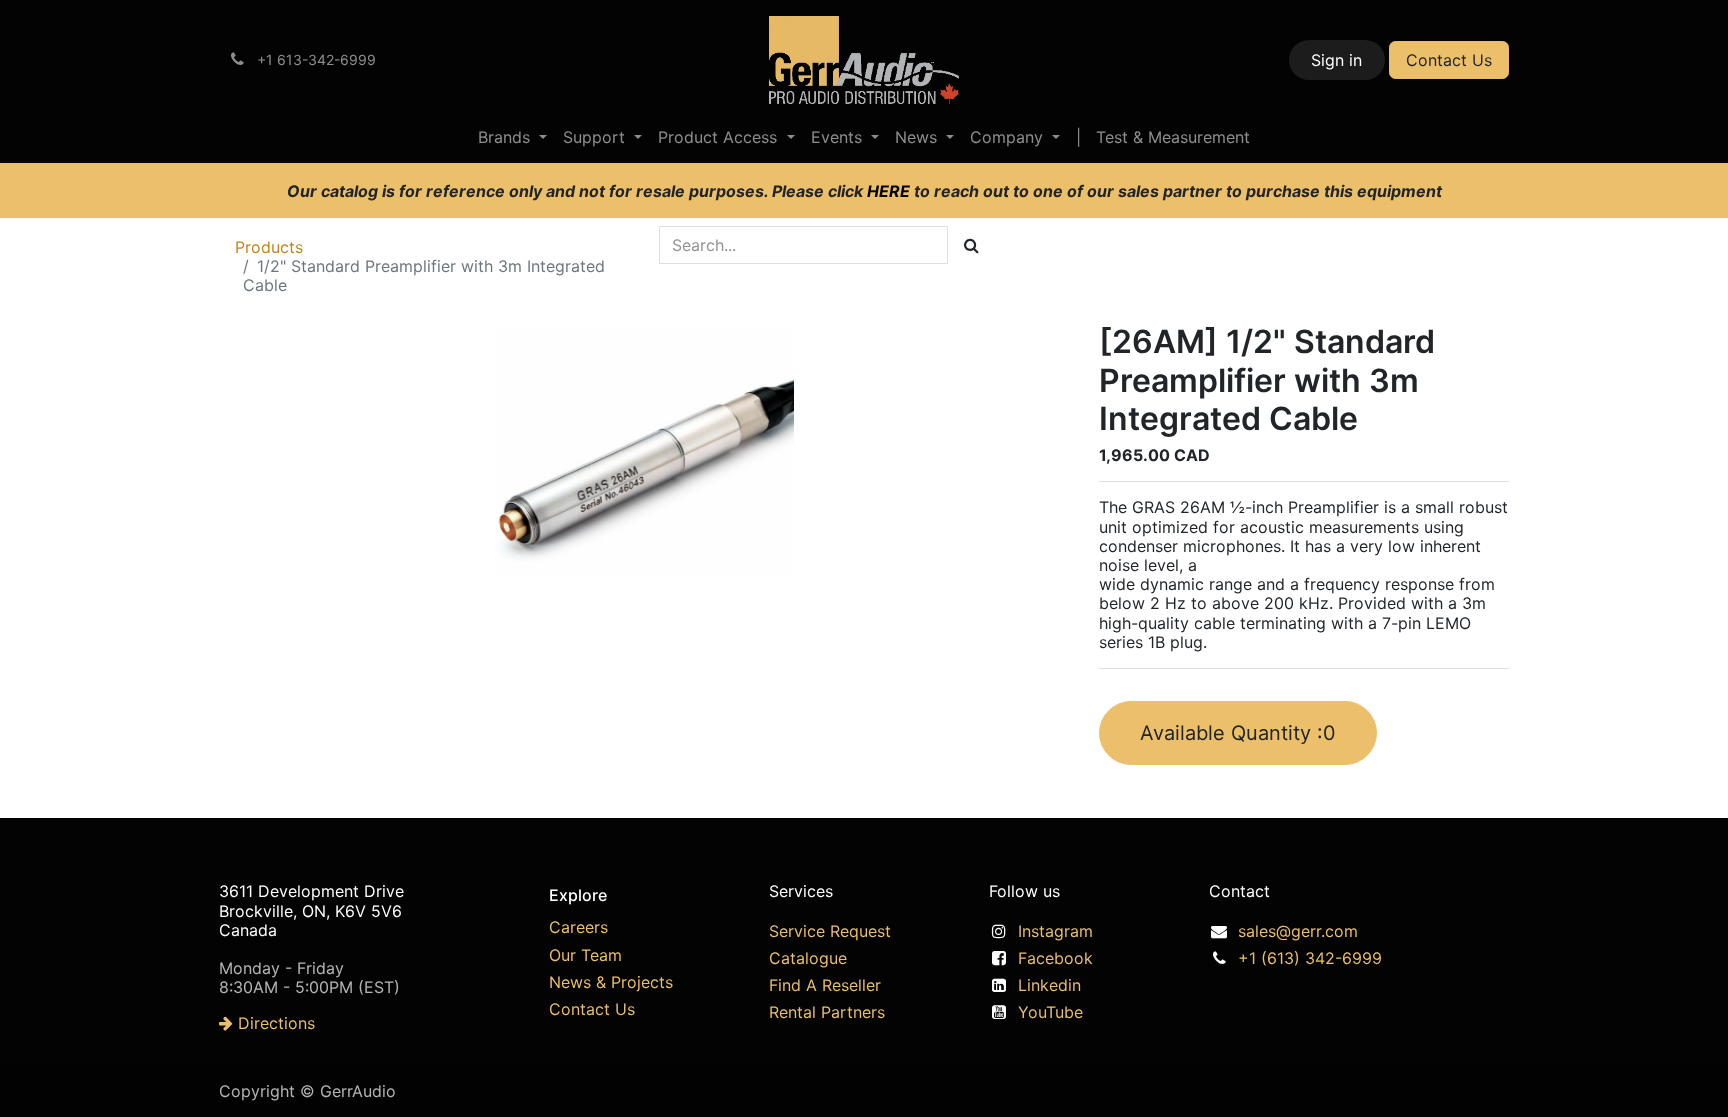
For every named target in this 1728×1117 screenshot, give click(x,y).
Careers (578, 927)
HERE (890, 191)
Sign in (1336, 60)
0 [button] (1238, 733)
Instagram (1055, 931)
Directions (274, 1023)
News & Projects (611, 982)
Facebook (1055, 958)
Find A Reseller (825, 985)
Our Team (585, 955)
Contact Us (1449, 60)
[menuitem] (512, 137)
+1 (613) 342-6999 (1310, 958)
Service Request (830, 931)
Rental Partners (827, 1012)
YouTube (1050, 1012)
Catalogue (808, 958)
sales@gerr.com (1298, 931)
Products (269, 247)
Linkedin (1049, 985)
